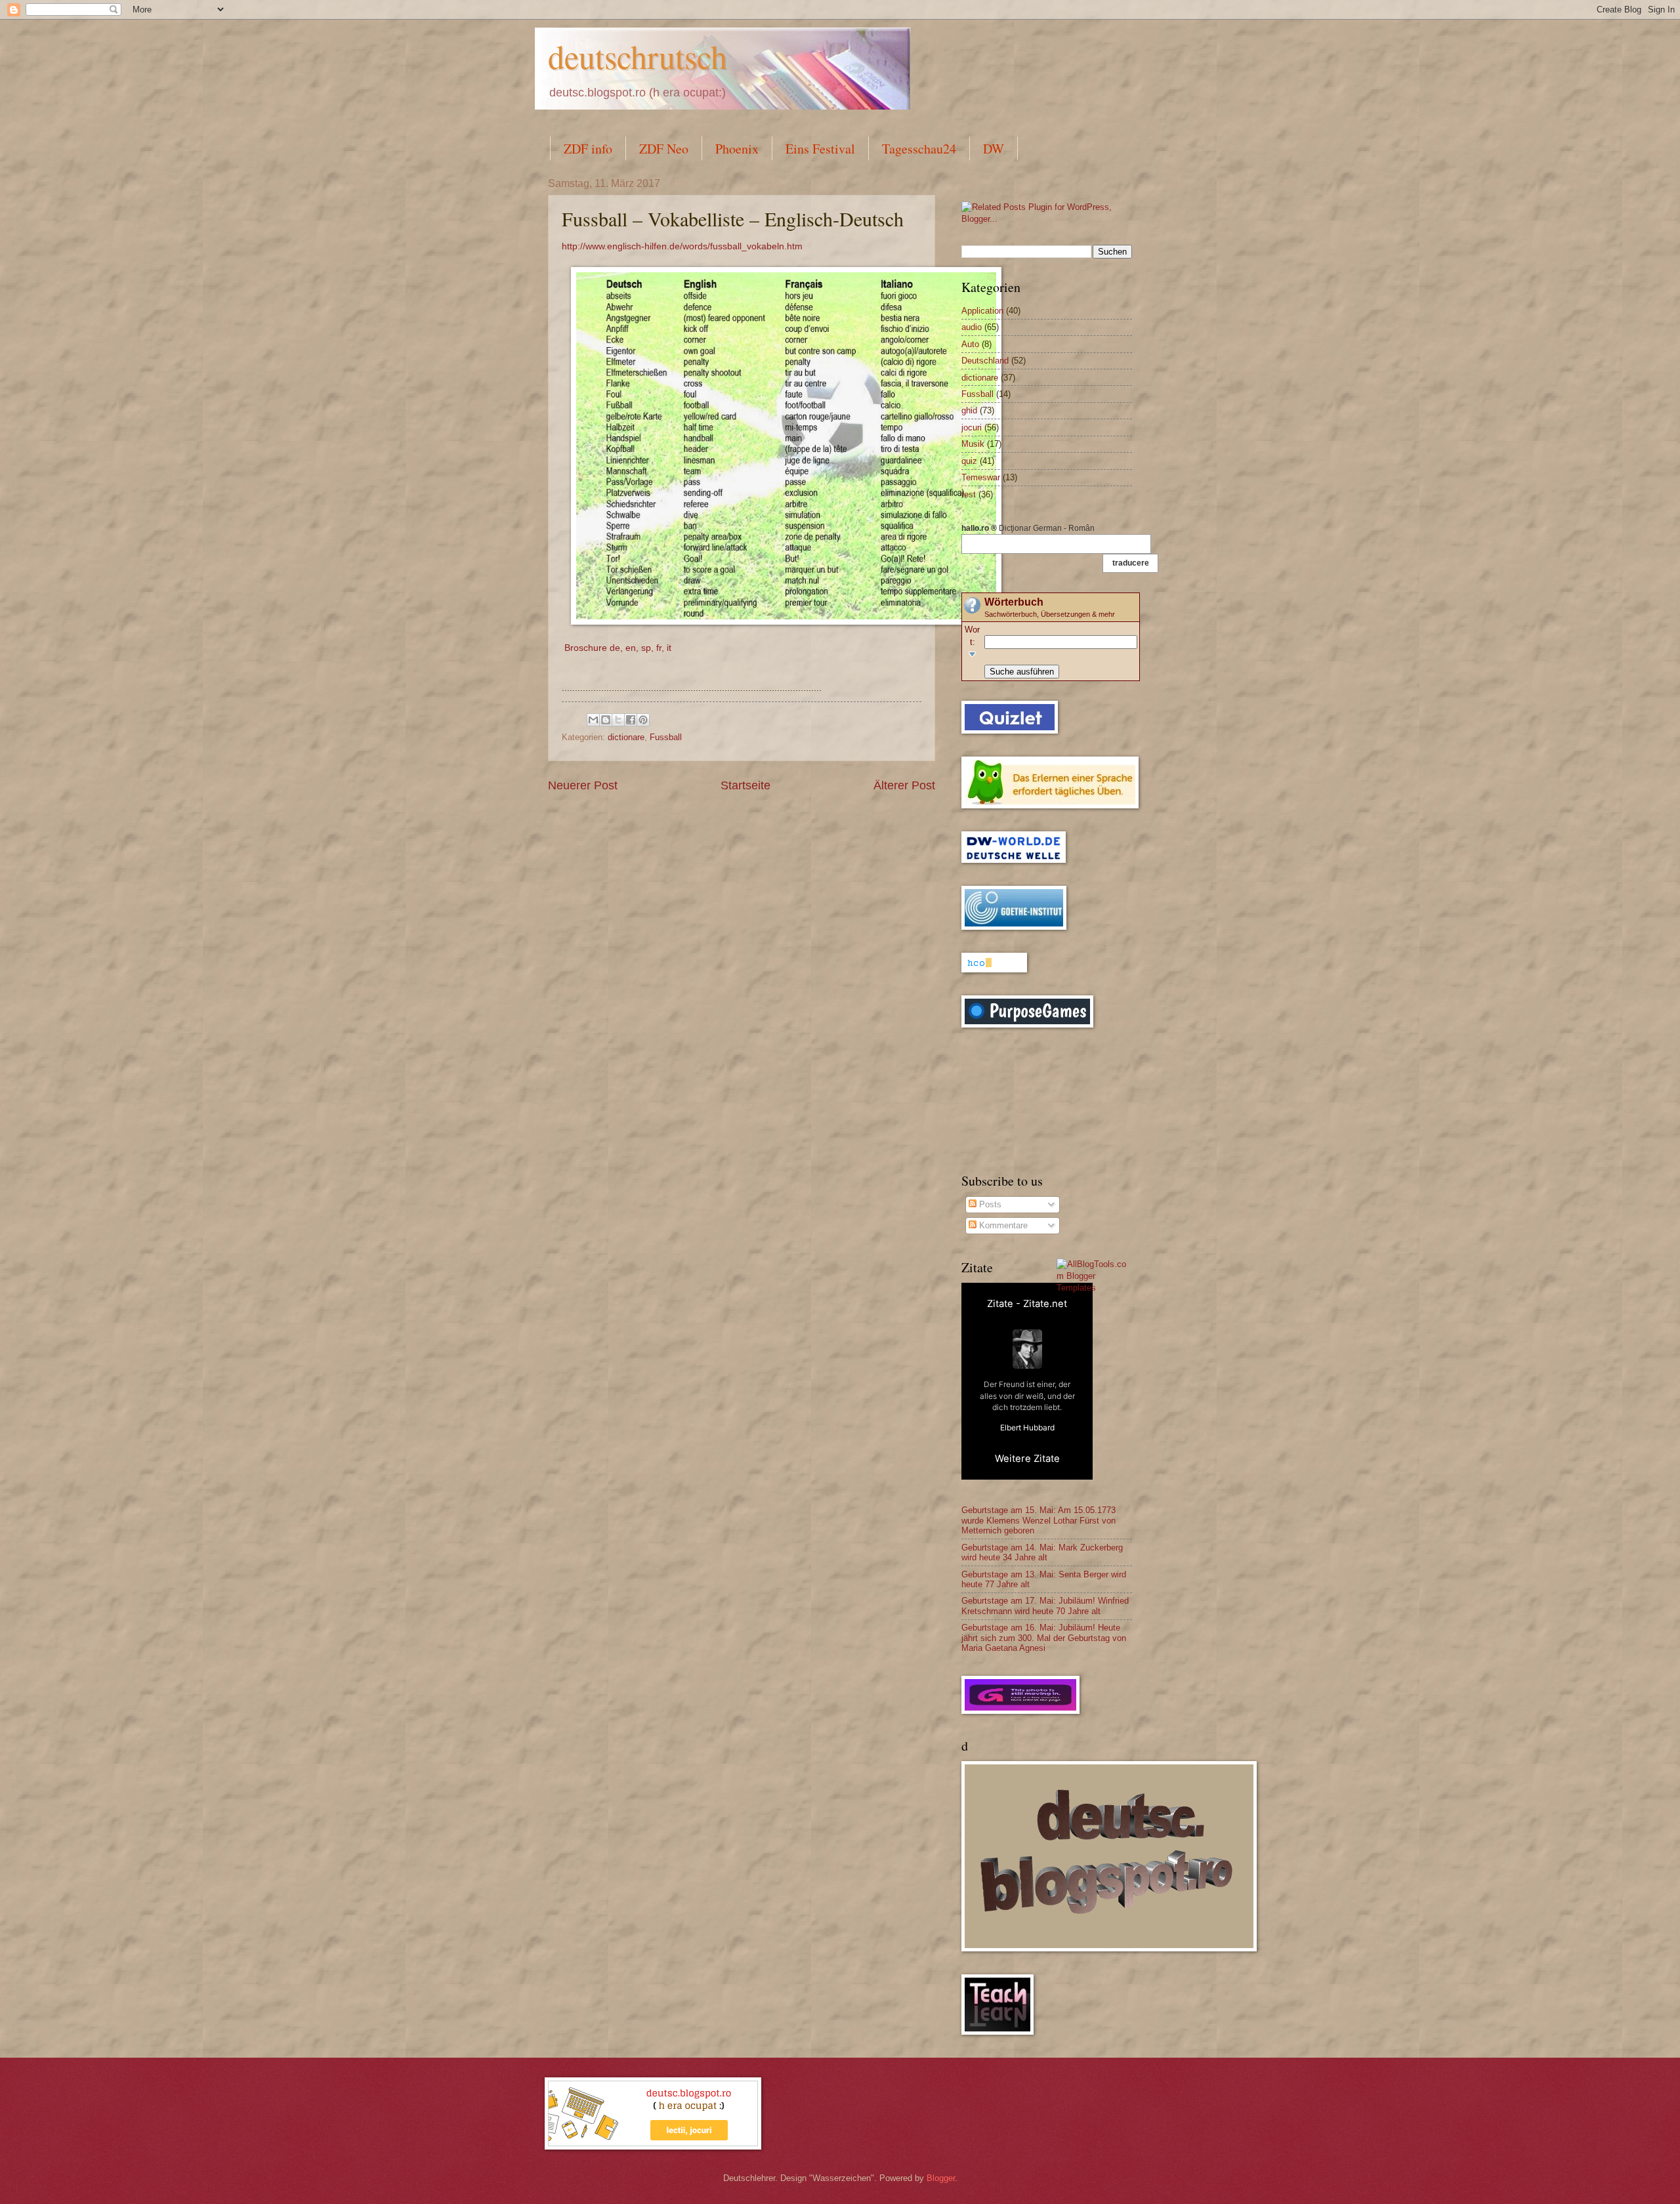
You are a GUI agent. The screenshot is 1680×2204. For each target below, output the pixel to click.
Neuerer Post (583, 785)
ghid (969, 410)
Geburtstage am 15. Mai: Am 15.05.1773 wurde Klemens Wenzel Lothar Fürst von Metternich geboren (1039, 1520)
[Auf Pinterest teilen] (643, 720)
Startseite (745, 785)
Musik (973, 444)
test (969, 494)
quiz (969, 461)
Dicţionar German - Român (1028, 528)
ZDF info (588, 149)
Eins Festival (820, 149)
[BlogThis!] (606, 720)
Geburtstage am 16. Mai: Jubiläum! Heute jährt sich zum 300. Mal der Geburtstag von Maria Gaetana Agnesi (1044, 1638)
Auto (970, 344)
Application (982, 311)
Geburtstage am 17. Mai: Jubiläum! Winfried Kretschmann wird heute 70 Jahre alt (1045, 1606)
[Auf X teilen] (618, 720)
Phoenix (737, 149)
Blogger (941, 2178)
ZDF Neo (664, 149)
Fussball (666, 737)
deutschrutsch (638, 56)
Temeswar (981, 477)
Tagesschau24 (919, 149)
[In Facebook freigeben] (631, 720)
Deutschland (985, 361)
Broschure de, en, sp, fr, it (618, 648)
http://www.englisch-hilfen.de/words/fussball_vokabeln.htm (683, 246)
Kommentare (1002, 1225)
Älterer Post (904, 785)
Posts (989, 1204)
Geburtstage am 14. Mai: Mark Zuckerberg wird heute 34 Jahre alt (1042, 1552)
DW (994, 149)
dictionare (626, 737)
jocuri (972, 427)
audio (972, 327)
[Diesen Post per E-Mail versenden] (593, 720)
